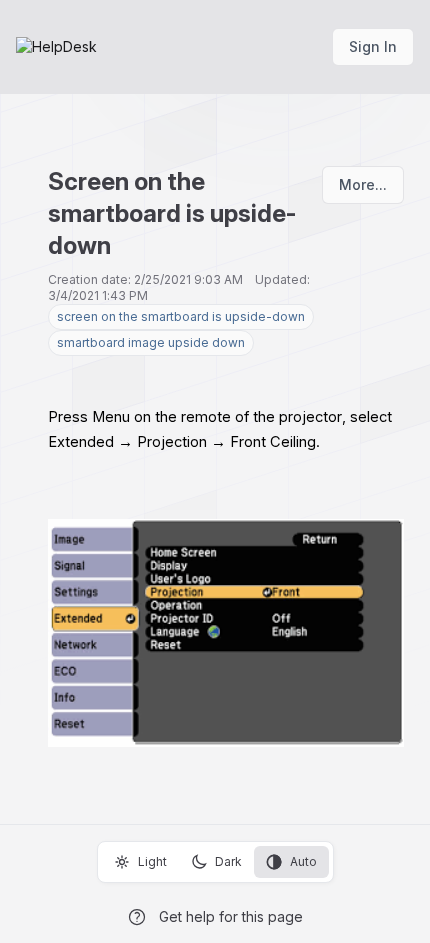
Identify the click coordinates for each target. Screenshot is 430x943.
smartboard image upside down (151, 342)
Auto (303, 861)
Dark (228, 861)
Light (152, 861)
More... (363, 184)
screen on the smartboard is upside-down (181, 316)
